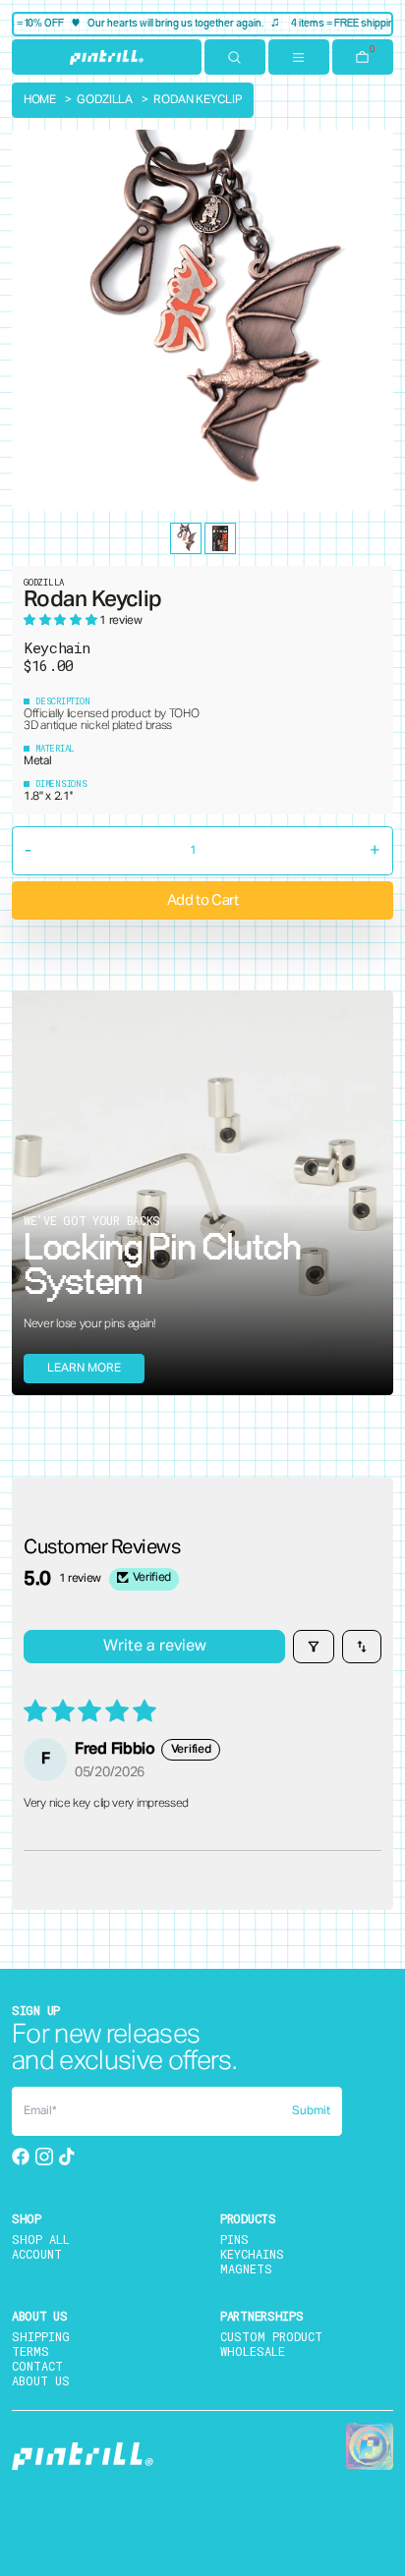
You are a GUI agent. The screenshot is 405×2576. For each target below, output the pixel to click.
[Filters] (314, 1647)
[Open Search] (235, 57)
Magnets (246, 2268)
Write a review (155, 1647)
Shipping (41, 2336)
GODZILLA (105, 100)
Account (37, 2254)
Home (40, 100)
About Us (41, 2380)
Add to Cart (203, 900)
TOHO (184, 714)
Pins (234, 2239)
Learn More (84, 1369)
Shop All (41, 2239)
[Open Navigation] (299, 57)
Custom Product (271, 2336)
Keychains (252, 2254)
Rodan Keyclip (198, 100)
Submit (311, 2111)
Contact (37, 2366)
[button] (61, 621)
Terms (30, 2351)
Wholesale (253, 2351)
